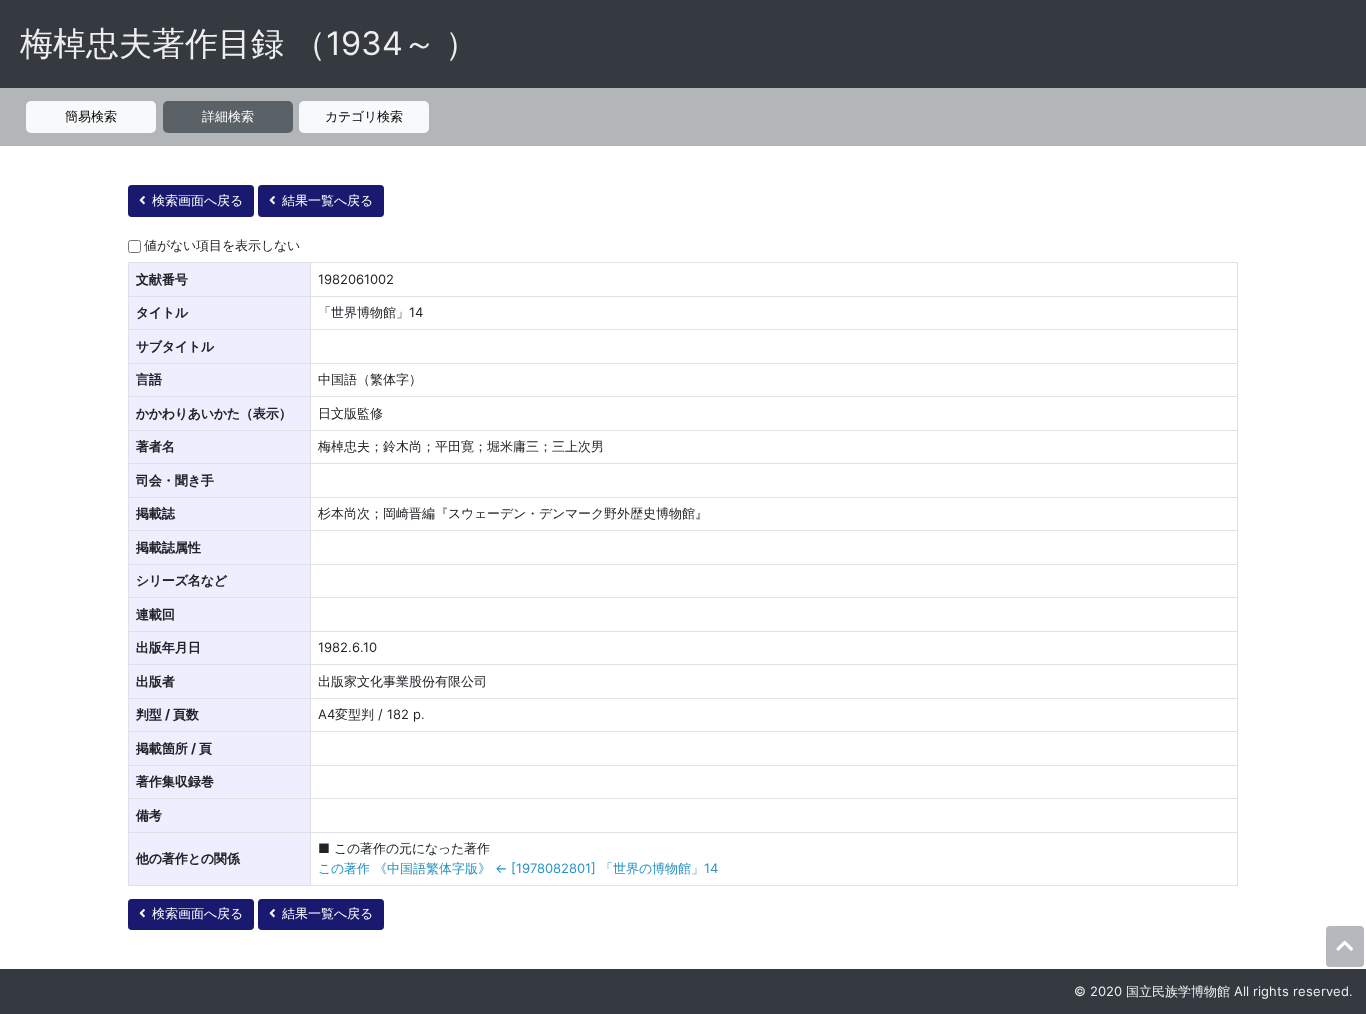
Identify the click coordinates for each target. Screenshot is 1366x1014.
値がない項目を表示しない (222, 245)
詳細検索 (228, 116)
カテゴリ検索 (364, 116)
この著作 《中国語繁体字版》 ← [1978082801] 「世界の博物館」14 (518, 868)
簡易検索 (91, 116)
